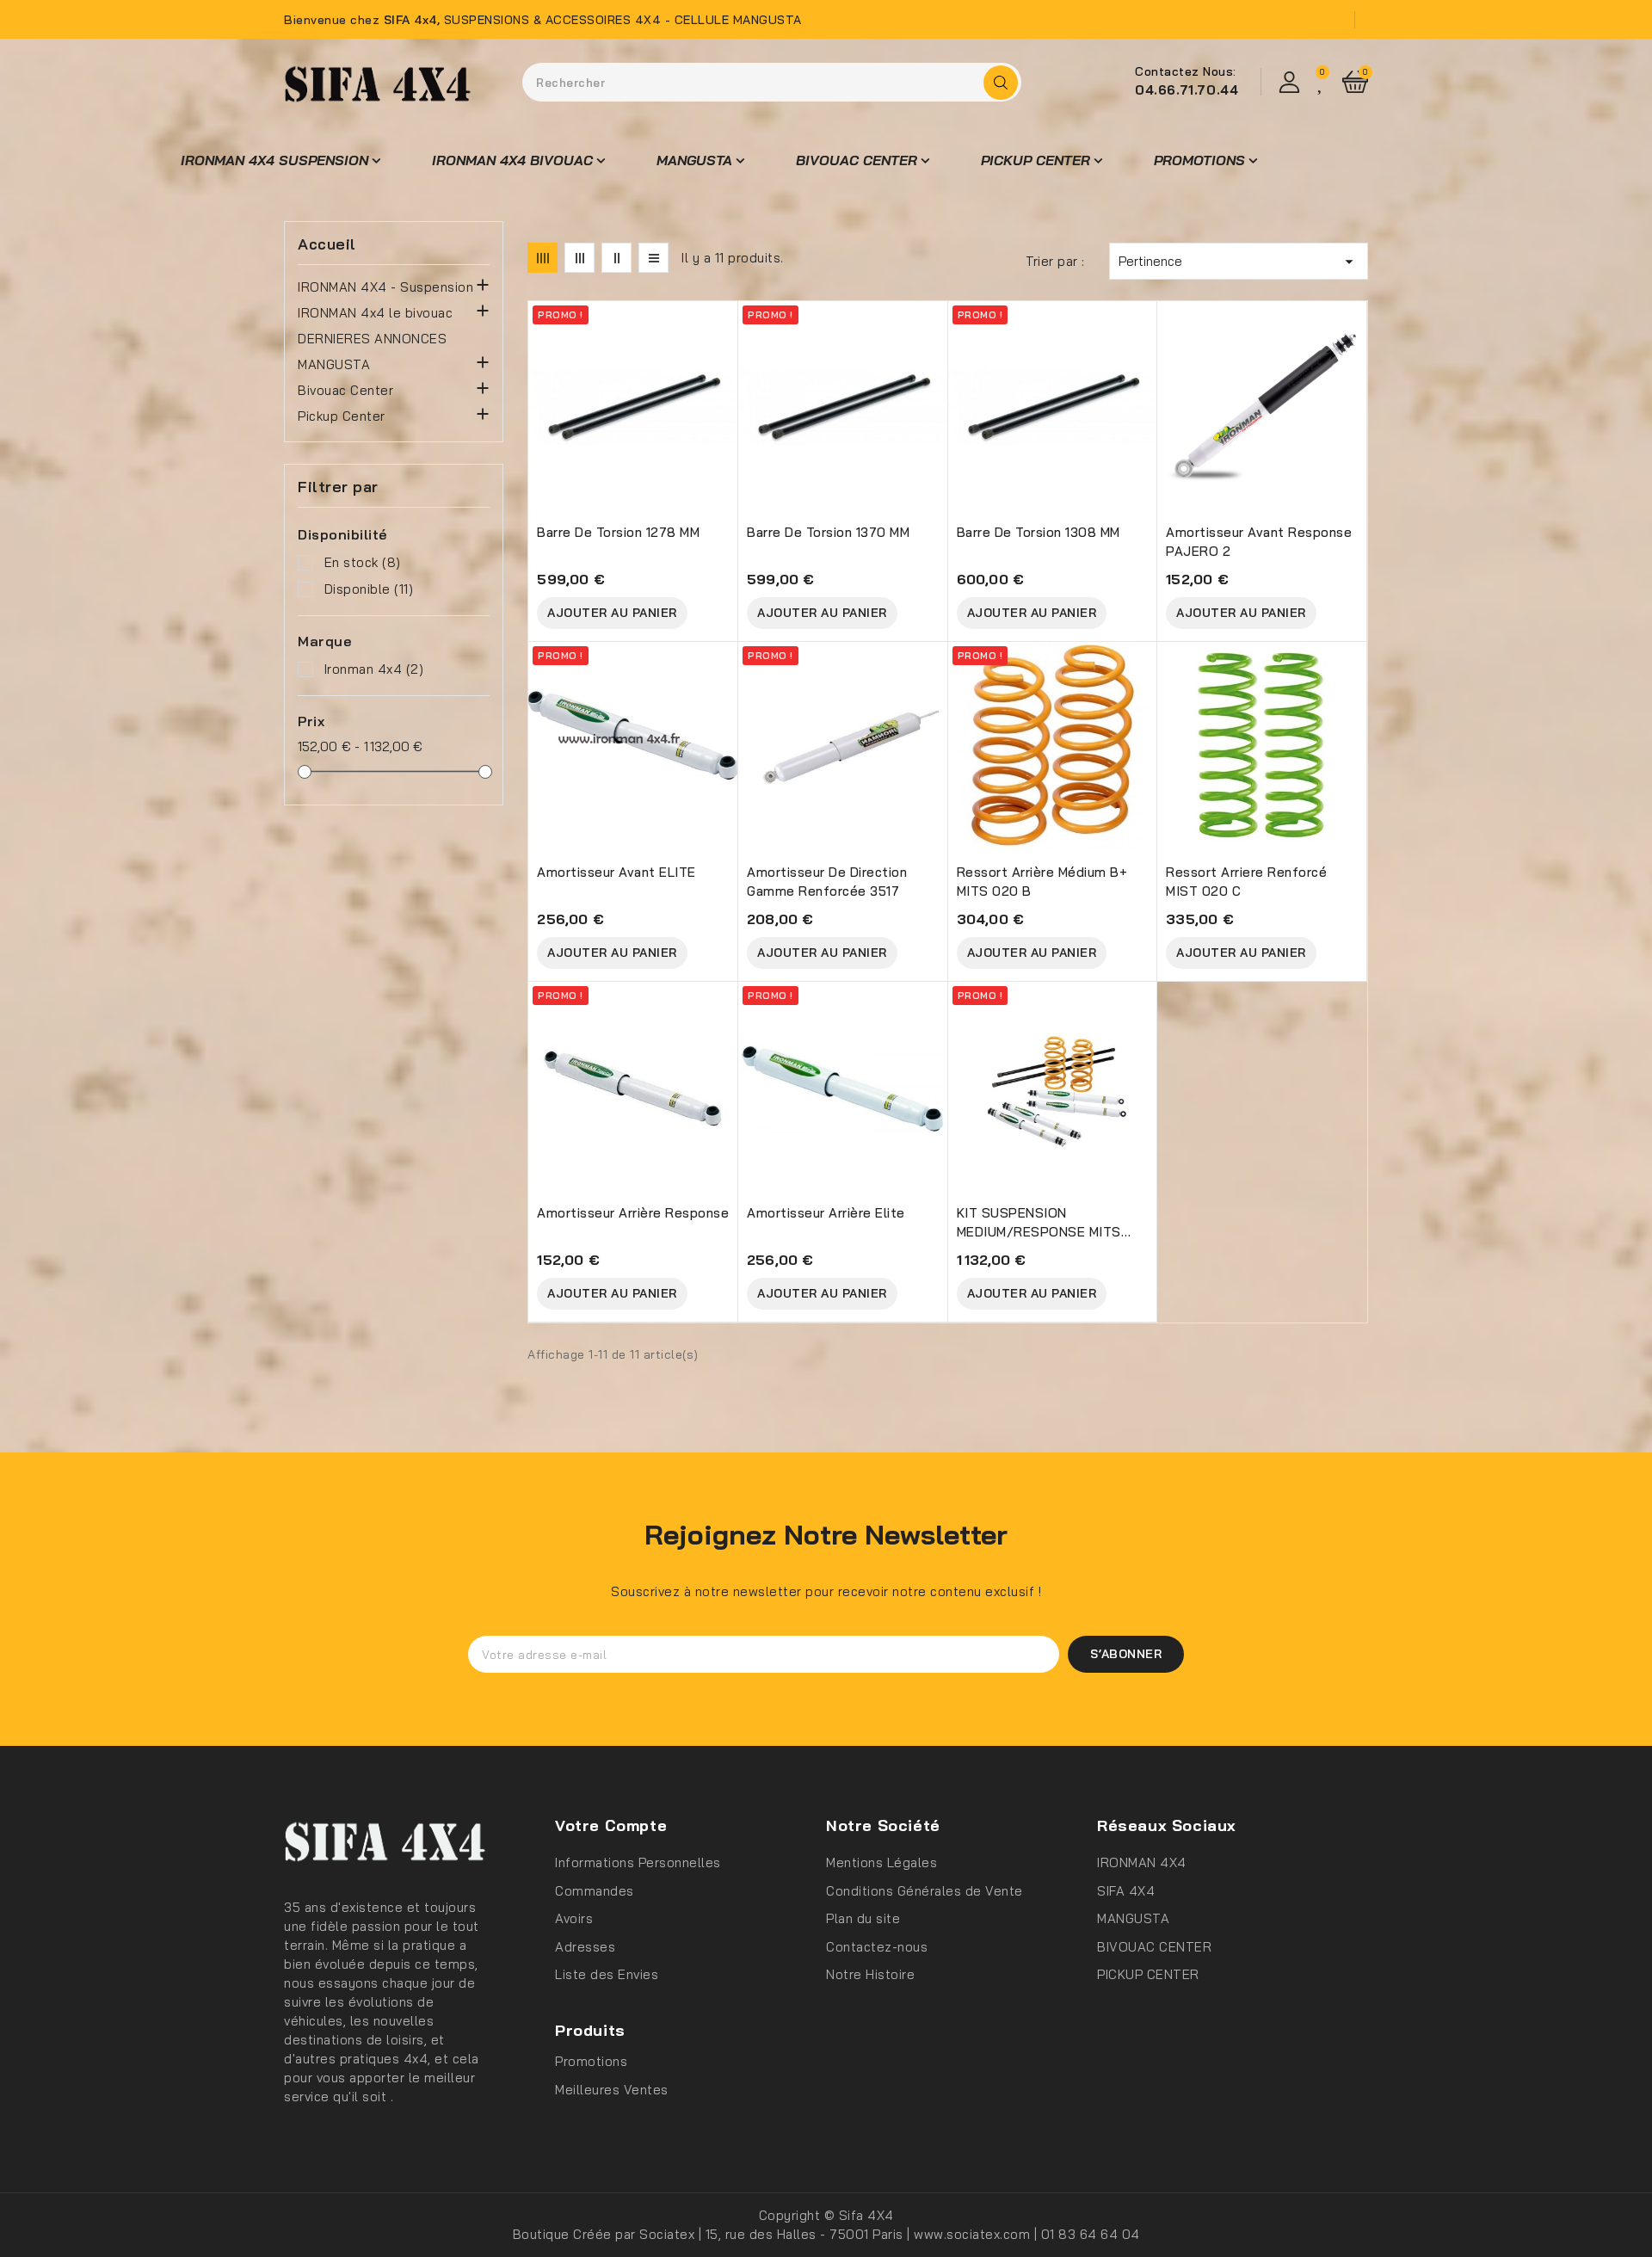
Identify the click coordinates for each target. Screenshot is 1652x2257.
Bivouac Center (345, 390)
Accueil (327, 244)
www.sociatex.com (974, 2234)
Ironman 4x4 (374, 669)
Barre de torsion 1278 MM (618, 532)
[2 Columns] (616, 258)
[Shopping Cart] (1355, 82)
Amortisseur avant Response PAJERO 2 (1259, 542)
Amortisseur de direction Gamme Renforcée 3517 (827, 882)
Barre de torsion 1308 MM (1039, 532)
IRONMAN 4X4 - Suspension (385, 287)
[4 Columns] (542, 258)
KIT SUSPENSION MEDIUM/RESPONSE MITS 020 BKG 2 (1039, 1223)
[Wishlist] (1322, 82)
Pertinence (1239, 262)
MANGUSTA (334, 364)
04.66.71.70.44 (1187, 90)
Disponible (369, 589)
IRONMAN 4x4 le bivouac (375, 313)
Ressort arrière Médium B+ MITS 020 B (1042, 882)
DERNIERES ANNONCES (372, 339)
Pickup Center (342, 416)
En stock (363, 562)
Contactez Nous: (1186, 71)
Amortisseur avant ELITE (616, 872)
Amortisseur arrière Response (633, 1213)
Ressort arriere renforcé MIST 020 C (1246, 882)
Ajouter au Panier (612, 613)
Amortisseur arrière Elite (826, 1213)
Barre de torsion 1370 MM (828, 532)
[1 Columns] (653, 258)
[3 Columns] (579, 258)
